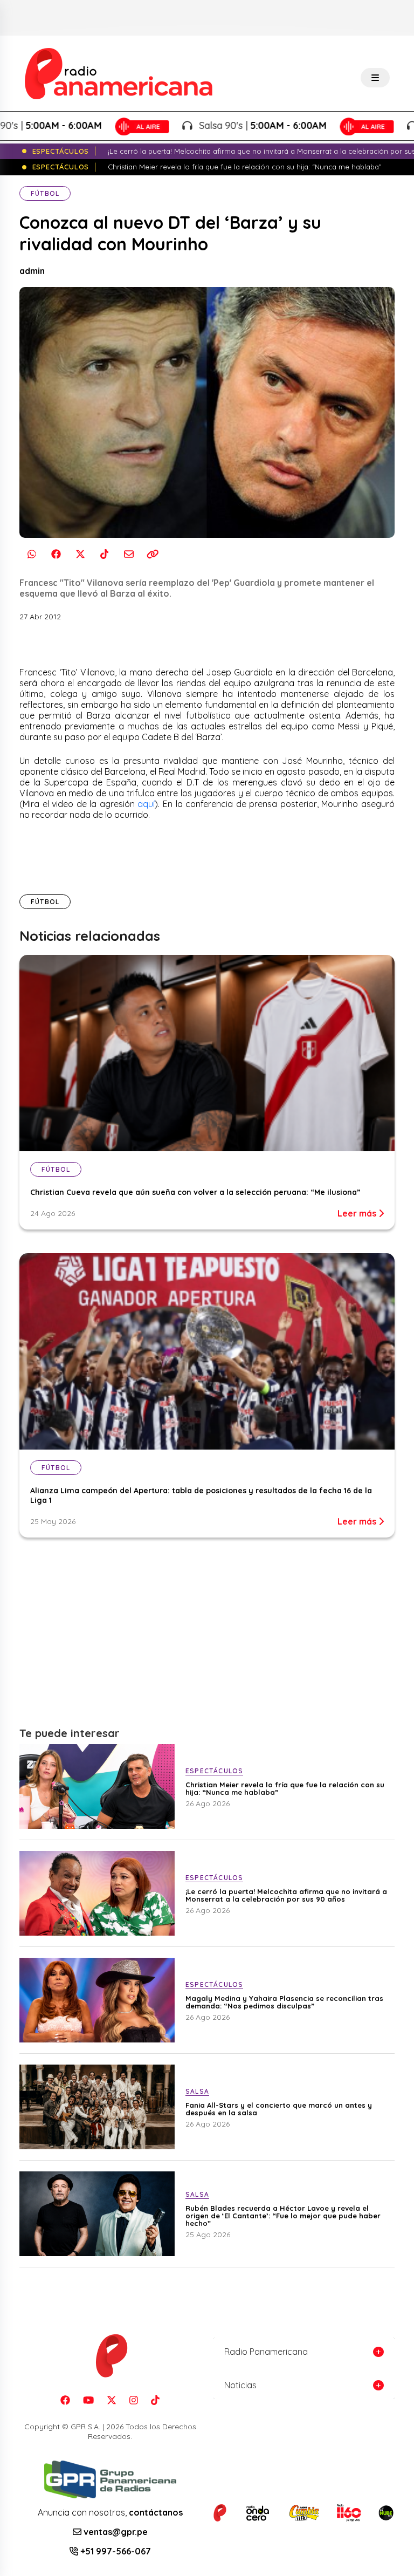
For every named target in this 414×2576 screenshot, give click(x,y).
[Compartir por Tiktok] (104, 554)
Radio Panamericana (266, 2352)
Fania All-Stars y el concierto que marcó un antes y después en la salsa (279, 2109)
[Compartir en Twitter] (80, 554)
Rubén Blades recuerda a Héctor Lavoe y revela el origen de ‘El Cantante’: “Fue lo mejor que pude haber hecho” (283, 2216)
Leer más (358, 1213)
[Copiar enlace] (153, 554)
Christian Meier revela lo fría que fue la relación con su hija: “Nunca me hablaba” (285, 1788)
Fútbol (45, 193)
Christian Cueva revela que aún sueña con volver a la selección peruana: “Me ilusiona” (195, 1192)
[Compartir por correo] (129, 554)
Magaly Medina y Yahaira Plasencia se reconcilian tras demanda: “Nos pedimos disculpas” (284, 2002)
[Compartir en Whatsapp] (32, 554)
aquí (146, 804)
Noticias (240, 2385)
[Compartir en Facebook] (56, 554)
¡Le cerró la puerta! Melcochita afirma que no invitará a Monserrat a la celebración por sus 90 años (286, 1895)
